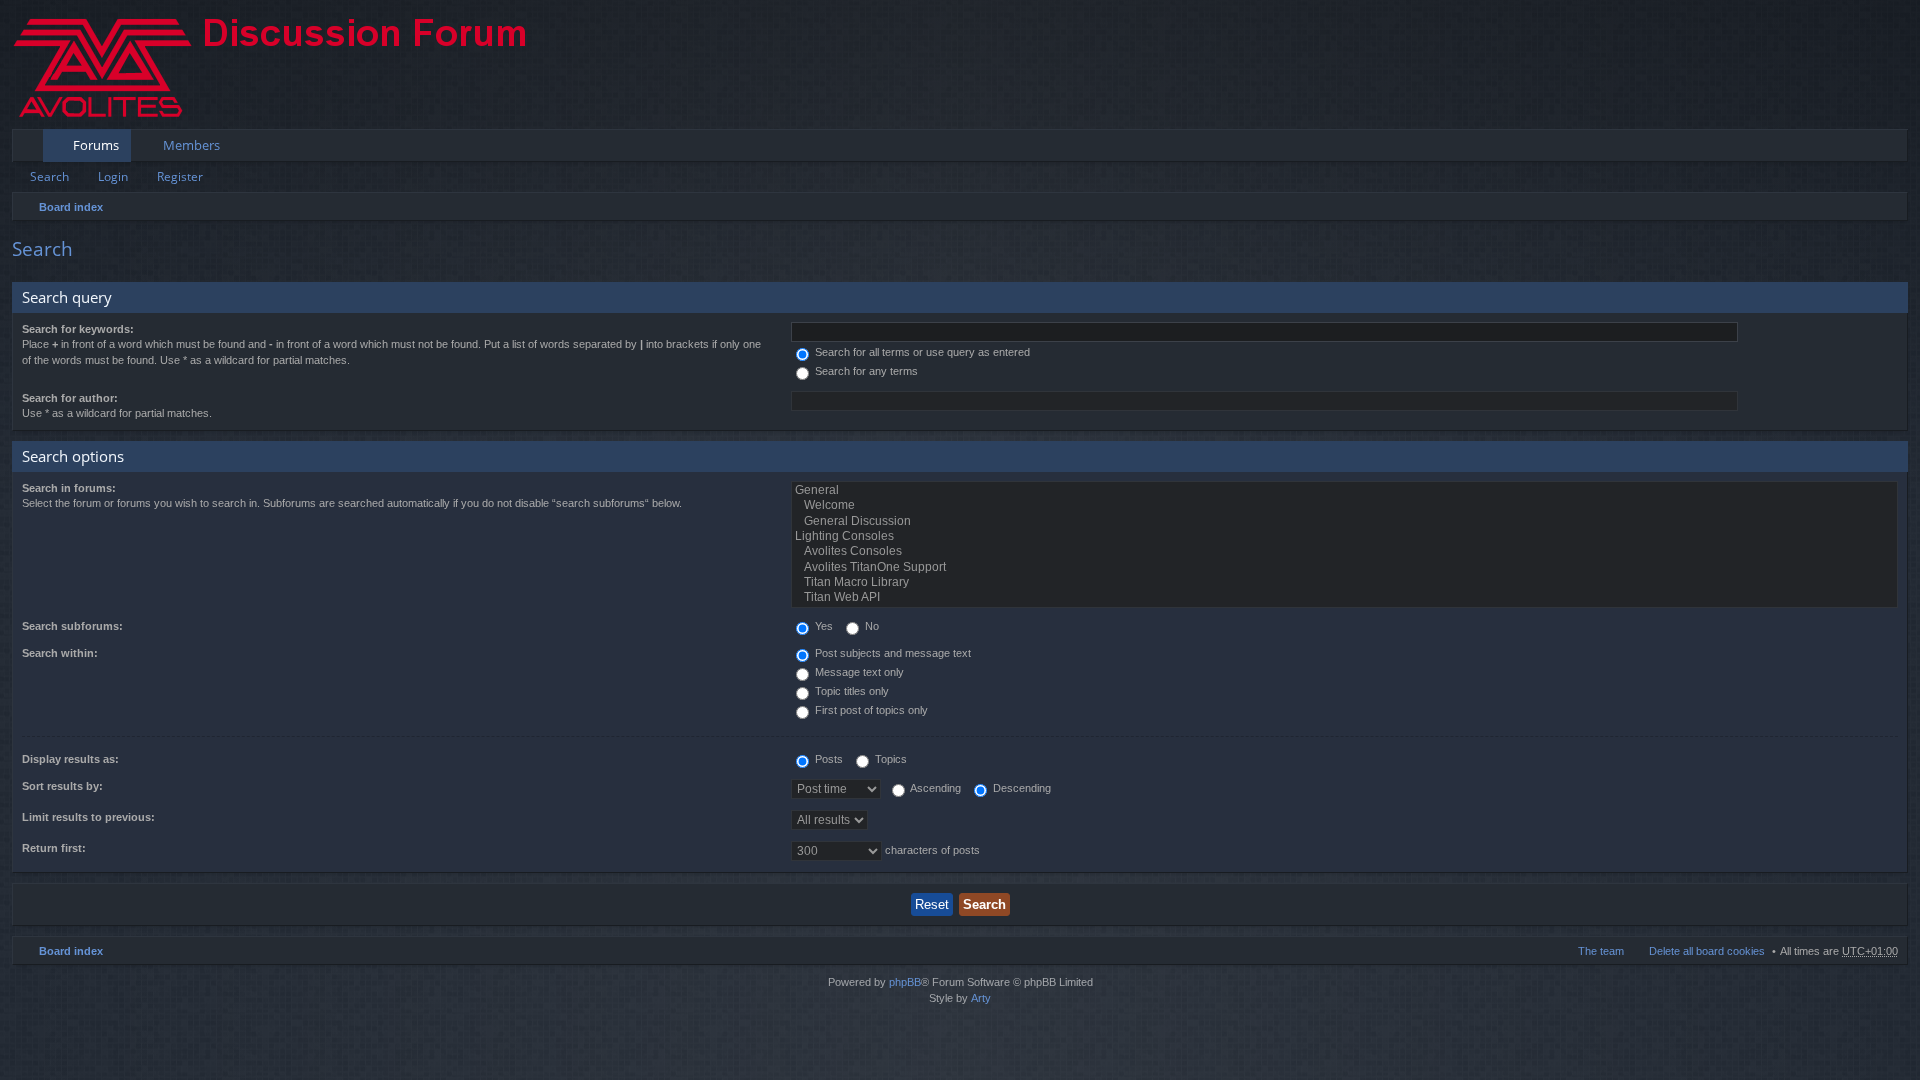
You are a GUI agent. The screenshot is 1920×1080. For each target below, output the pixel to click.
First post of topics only (870, 710)
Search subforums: (72, 626)
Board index (71, 207)
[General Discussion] (1344, 521)
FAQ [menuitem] (1837, 149)
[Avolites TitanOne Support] (1344, 567)
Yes (822, 626)
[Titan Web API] (1344, 597)
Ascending (934, 788)
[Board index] (287, 64)
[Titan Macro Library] (1344, 582)
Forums (96, 145)
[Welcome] (1344, 505)
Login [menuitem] (1865, 149)
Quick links (31, 149)
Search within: (60, 653)
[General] (1344, 490)
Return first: (54, 848)
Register (180, 176)
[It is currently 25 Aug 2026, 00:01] (1888, 207)
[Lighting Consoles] (1344, 536)
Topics (889, 759)
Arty (981, 998)
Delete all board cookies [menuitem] (1707, 951)
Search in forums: (69, 488)
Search (49, 176)
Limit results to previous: (88, 817)
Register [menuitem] (1897, 149)
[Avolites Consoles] (1344, 551)
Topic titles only (850, 691)
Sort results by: (62, 786)
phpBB (905, 982)
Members (191, 145)
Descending (1020, 788)
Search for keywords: (78, 329)
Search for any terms (865, 371)
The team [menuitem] (1601, 951)
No (870, 626)
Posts (827, 759)
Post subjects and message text (891, 653)
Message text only (858, 672)
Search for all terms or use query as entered (921, 352)
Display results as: (70, 759)
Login (113, 176)
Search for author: (70, 398)
